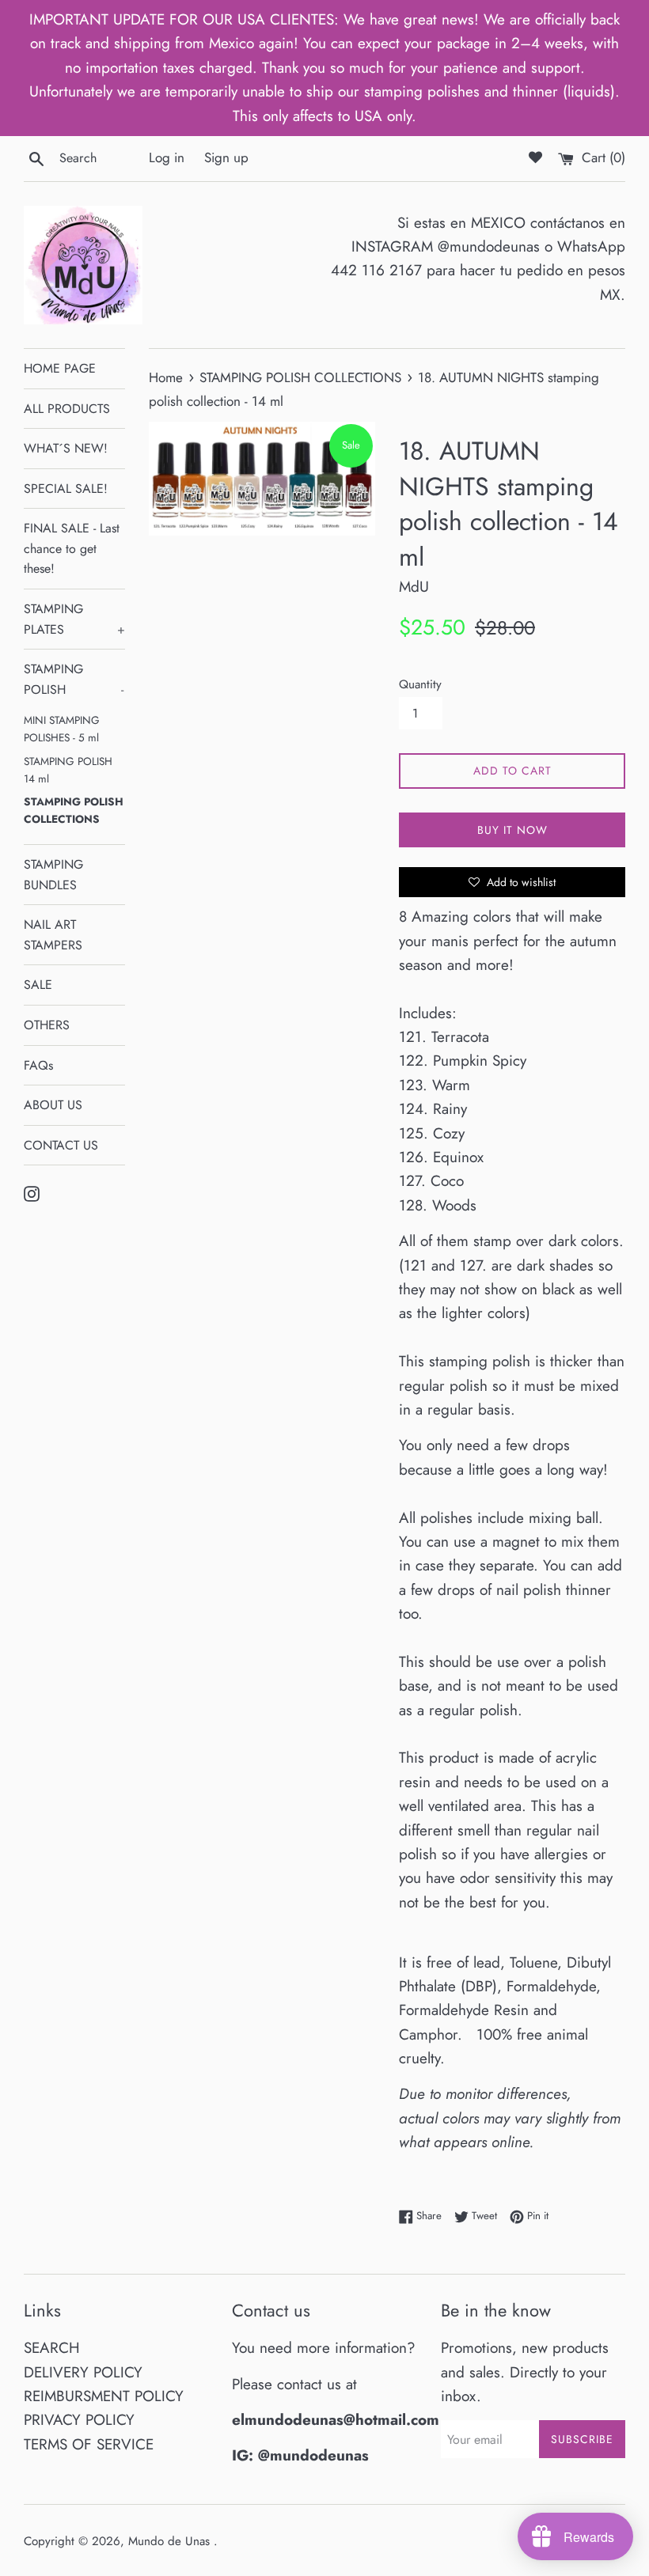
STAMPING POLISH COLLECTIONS (74, 810)
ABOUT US (53, 1105)
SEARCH (52, 2348)
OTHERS (47, 1025)
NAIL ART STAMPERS (53, 935)
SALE (38, 985)
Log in (167, 157)
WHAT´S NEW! (66, 448)
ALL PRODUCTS (67, 409)
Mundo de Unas (171, 2541)
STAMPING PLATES (74, 619)
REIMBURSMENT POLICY (104, 2396)
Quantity (420, 684)
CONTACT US (61, 1145)
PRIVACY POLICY (79, 2420)
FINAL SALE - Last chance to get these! (72, 548)
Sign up (226, 157)
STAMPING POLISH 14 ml (68, 770)
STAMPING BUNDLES (53, 875)
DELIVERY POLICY (83, 2372)
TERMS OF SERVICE (89, 2444)
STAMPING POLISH (74, 679)
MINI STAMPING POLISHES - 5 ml (62, 729)
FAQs (38, 1065)
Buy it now (512, 830)
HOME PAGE (60, 368)
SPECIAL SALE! (66, 489)
